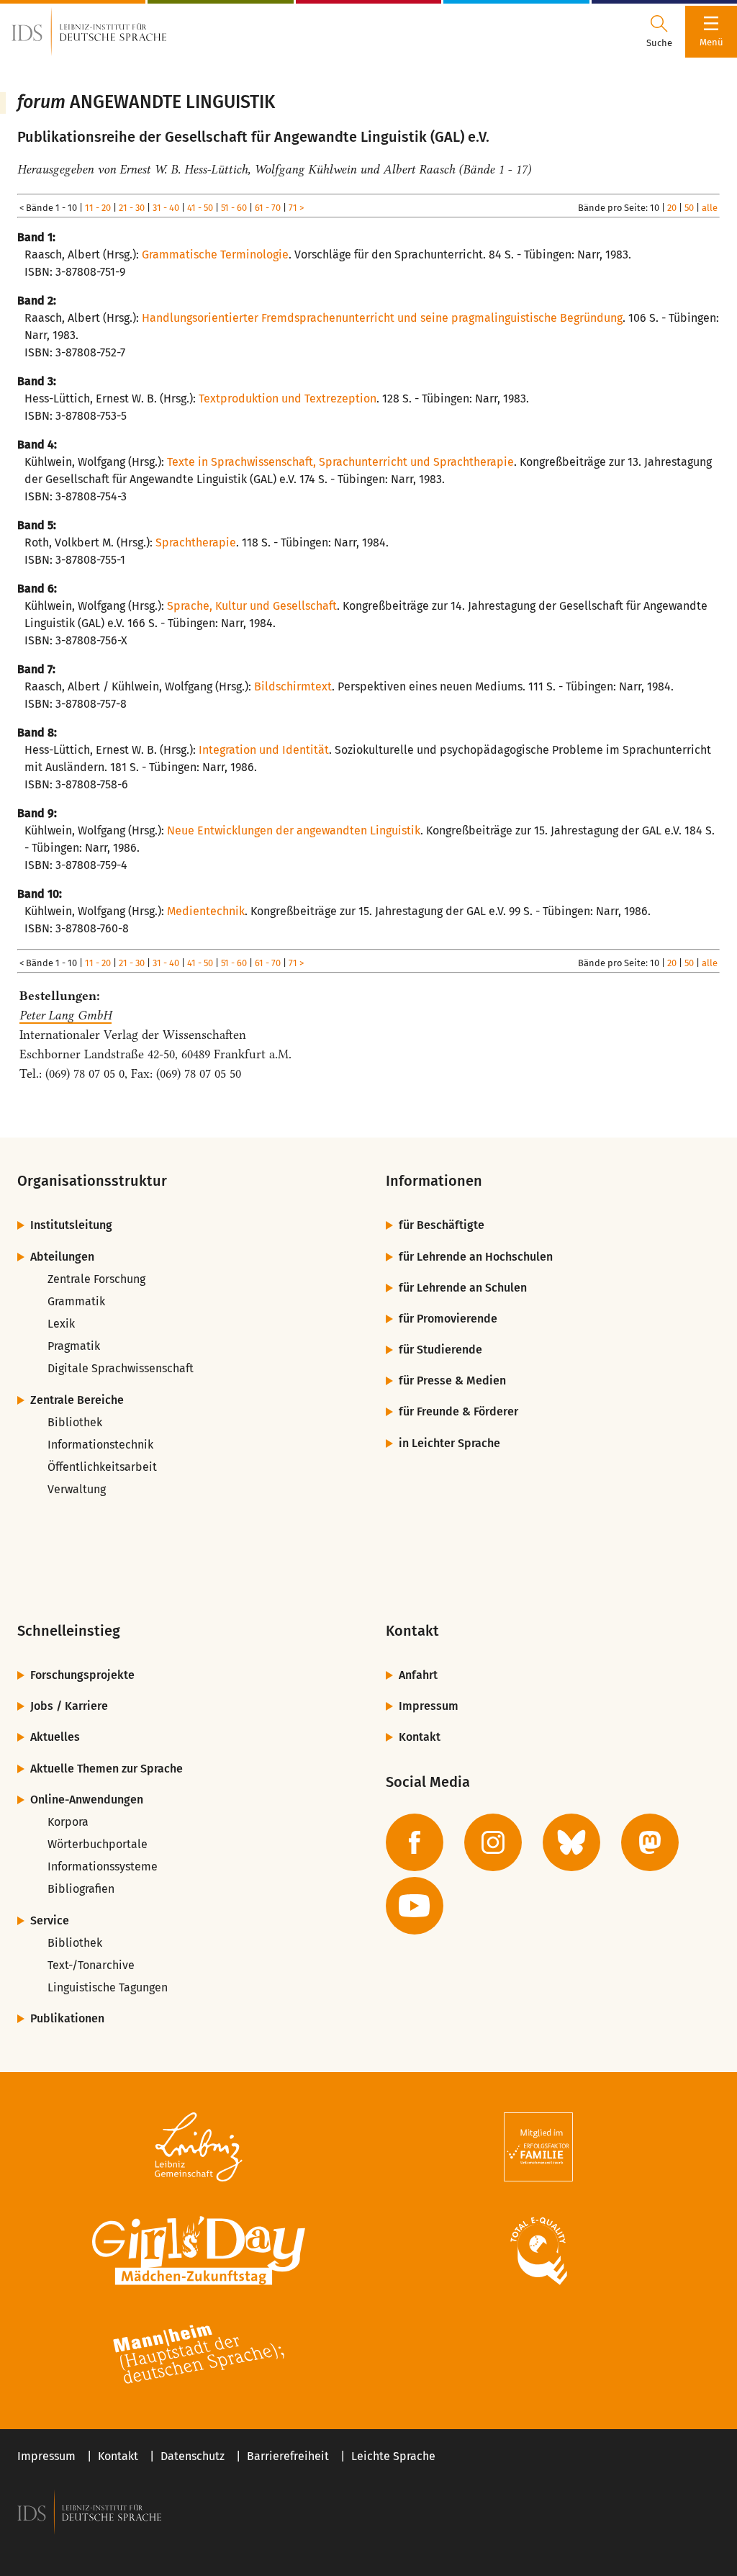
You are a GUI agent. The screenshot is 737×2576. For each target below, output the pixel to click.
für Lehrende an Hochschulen (476, 1257)
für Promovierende (448, 1319)
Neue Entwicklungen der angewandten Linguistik (294, 830)
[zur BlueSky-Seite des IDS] (571, 1842)
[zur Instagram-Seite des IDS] (493, 1842)
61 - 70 (268, 208)
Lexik (61, 1324)
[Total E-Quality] (538, 2251)
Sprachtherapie (196, 542)
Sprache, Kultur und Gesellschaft (252, 606)
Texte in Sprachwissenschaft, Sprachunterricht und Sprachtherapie (340, 462)
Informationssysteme (103, 1866)
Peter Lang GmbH (65, 1015)
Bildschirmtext (293, 686)
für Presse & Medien (452, 1381)
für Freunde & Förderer (458, 1411)
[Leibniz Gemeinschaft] (199, 2147)
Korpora (68, 1822)
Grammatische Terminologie (215, 255)
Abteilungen (62, 1257)
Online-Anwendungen (87, 1800)
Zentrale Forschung (96, 1279)
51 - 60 (234, 208)
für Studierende (440, 1350)
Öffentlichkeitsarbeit (102, 1467)
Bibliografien (81, 1889)
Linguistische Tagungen (108, 1987)
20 (672, 208)
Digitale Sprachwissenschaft (121, 1368)
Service (50, 1920)
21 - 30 (132, 208)
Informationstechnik (100, 1445)
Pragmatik (74, 1346)
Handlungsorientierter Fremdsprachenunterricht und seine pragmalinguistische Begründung (382, 318)
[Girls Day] (199, 2251)
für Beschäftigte (442, 1225)
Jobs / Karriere (69, 1706)
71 (293, 208)
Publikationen (67, 2018)
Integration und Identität (264, 750)
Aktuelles (55, 1737)
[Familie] (538, 2147)
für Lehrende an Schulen (463, 1288)
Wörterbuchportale (98, 1844)
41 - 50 (200, 208)
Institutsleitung (71, 1225)
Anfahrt (418, 1675)
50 (689, 208)
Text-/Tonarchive (91, 1965)
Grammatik (76, 1301)
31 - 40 (166, 208)
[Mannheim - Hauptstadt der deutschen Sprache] (199, 2354)
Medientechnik (206, 911)
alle (710, 208)
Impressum (429, 1706)
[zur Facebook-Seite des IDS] (415, 1842)
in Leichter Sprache (449, 1443)
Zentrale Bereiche (77, 1400)
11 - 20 (98, 208)
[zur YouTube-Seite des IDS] (415, 1906)
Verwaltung (77, 1489)
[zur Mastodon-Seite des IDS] (650, 1842)
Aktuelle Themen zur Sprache (107, 1769)
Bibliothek (75, 1422)
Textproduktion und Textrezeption (288, 398)
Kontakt (420, 1737)
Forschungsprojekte (82, 1675)
